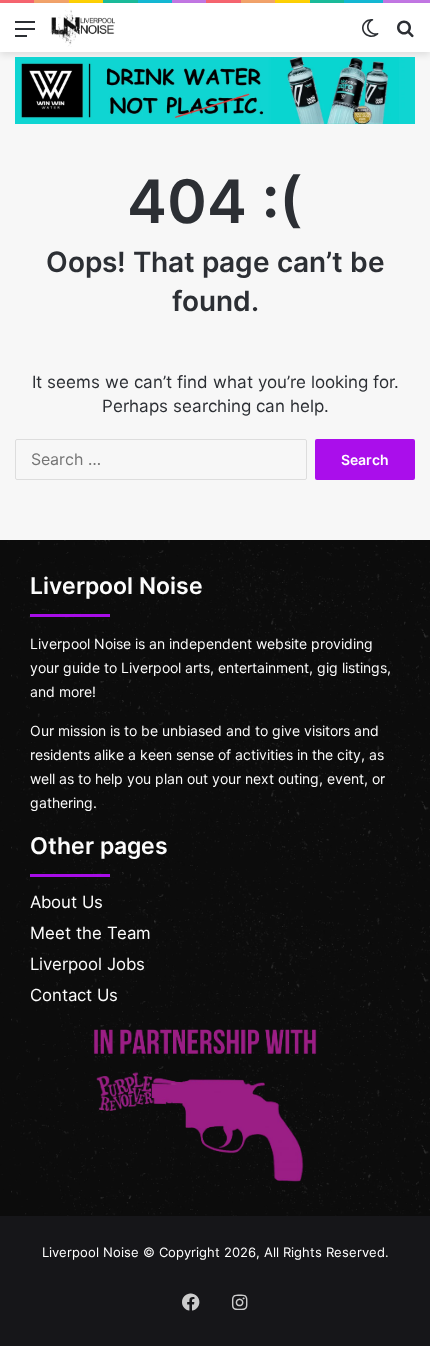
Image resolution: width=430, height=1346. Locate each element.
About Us (66, 902)
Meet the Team (90, 933)
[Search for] (405, 35)
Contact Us (74, 995)
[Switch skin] (370, 35)
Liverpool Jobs (87, 964)
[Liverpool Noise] (82, 27)
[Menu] (25, 35)
